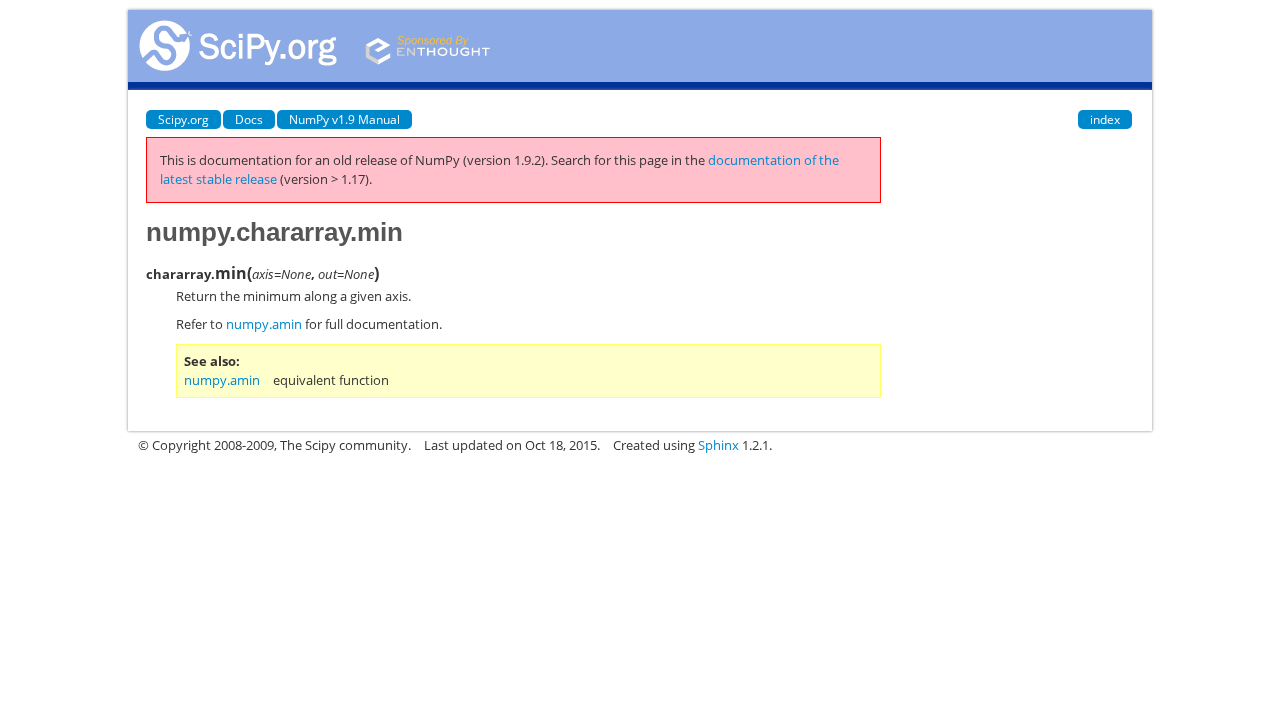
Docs (249, 119)
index (1105, 119)
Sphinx (718, 445)
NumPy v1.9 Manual (344, 119)
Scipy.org (183, 119)
